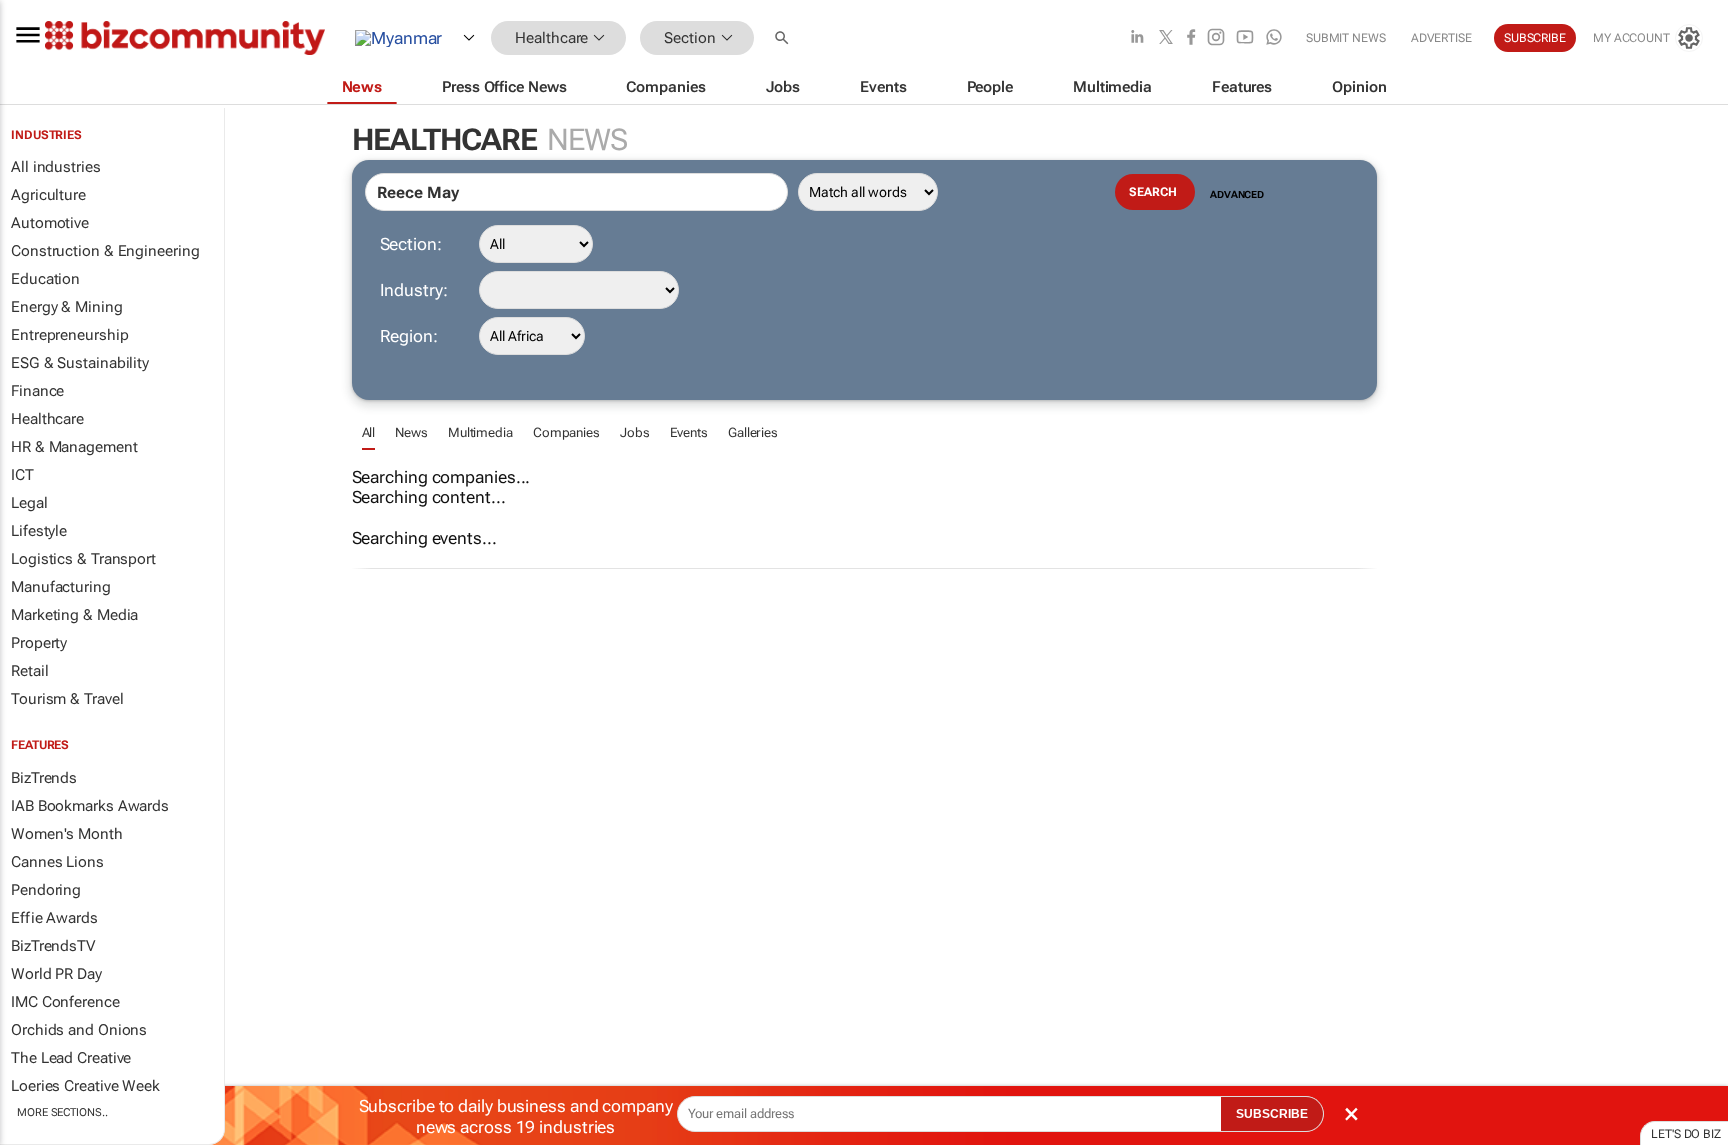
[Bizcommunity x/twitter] (1166, 38)
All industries (56, 167)
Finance (37, 391)
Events (689, 432)
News (411, 432)
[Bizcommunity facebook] (1191, 38)
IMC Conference (65, 1002)
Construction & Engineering (105, 251)
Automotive (50, 223)
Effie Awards (54, 918)
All (369, 432)
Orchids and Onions (79, 1030)
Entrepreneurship (69, 335)
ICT (22, 475)
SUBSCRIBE (1272, 1114)
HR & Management (74, 447)
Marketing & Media (74, 615)
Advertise (1441, 38)
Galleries (753, 432)
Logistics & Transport (83, 559)
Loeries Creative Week (85, 1086)
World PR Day (56, 974)
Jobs (635, 432)
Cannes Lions (57, 862)
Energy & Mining (67, 307)
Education (45, 279)
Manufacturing (61, 587)
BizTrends (44, 778)
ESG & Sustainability (80, 363)
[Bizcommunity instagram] (1216, 38)
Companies (566, 432)
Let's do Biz (1686, 1134)
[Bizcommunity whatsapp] (1274, 38)
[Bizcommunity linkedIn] (1137, 38)
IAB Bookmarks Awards (90, 806)
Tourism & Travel (67, 699)
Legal (29, 503)
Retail (29, 671)
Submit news (1346, 38)
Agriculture (48, 195)
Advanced (1237, 194)
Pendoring (46, 890)
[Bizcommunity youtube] (1245, 38)
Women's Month (67, 834)
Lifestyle (39, 531)
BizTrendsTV (53, 946)
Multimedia (480, 432)
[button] (784, 38)
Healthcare (47, 419)
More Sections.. (62, 1112)
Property (39, 643)
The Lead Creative (71, 1058)
